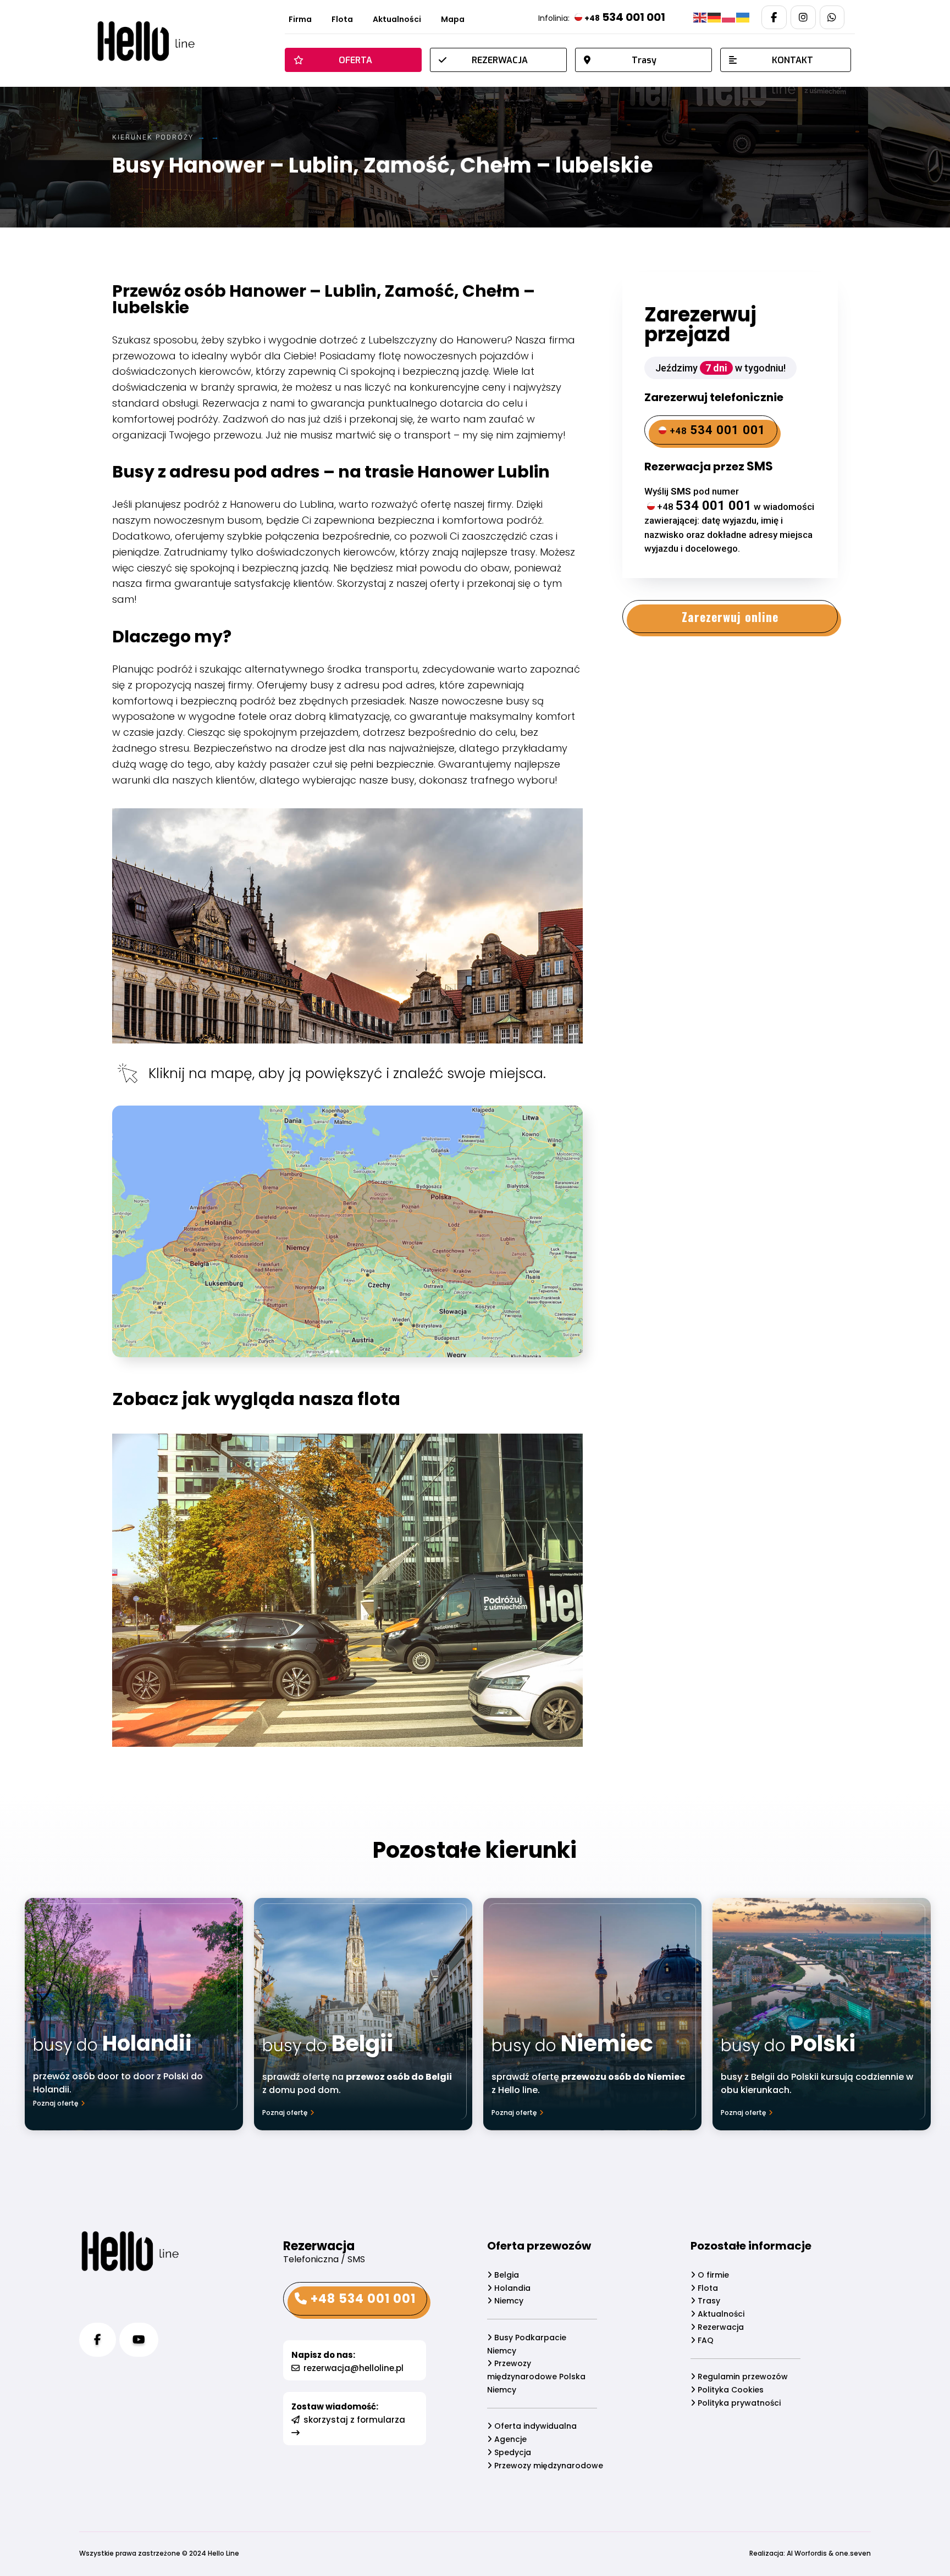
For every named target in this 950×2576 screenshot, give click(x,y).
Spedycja (512, 2452)
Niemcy (508, 2301)
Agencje (509, 2439)
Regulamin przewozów (742, 2377)
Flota (342, 20)
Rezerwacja (720, 2327)
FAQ (705, 2340)
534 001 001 (625, 17)
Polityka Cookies (730, 2390)
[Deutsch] (715, 17)
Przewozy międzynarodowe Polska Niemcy (536, 2377)
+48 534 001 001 (361, 2299)
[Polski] (729, 17)
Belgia (506, 2275)
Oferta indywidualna (534, 2426)
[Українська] (743, 17)
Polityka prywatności (738, 2403)
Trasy (708, 2301)
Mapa (453, 20)
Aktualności (397, 20)
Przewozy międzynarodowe (548, 2466)
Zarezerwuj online (730, 617)
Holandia (511, 2288)
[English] (700, 17)
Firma (300, 20)
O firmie (712, 2275)
